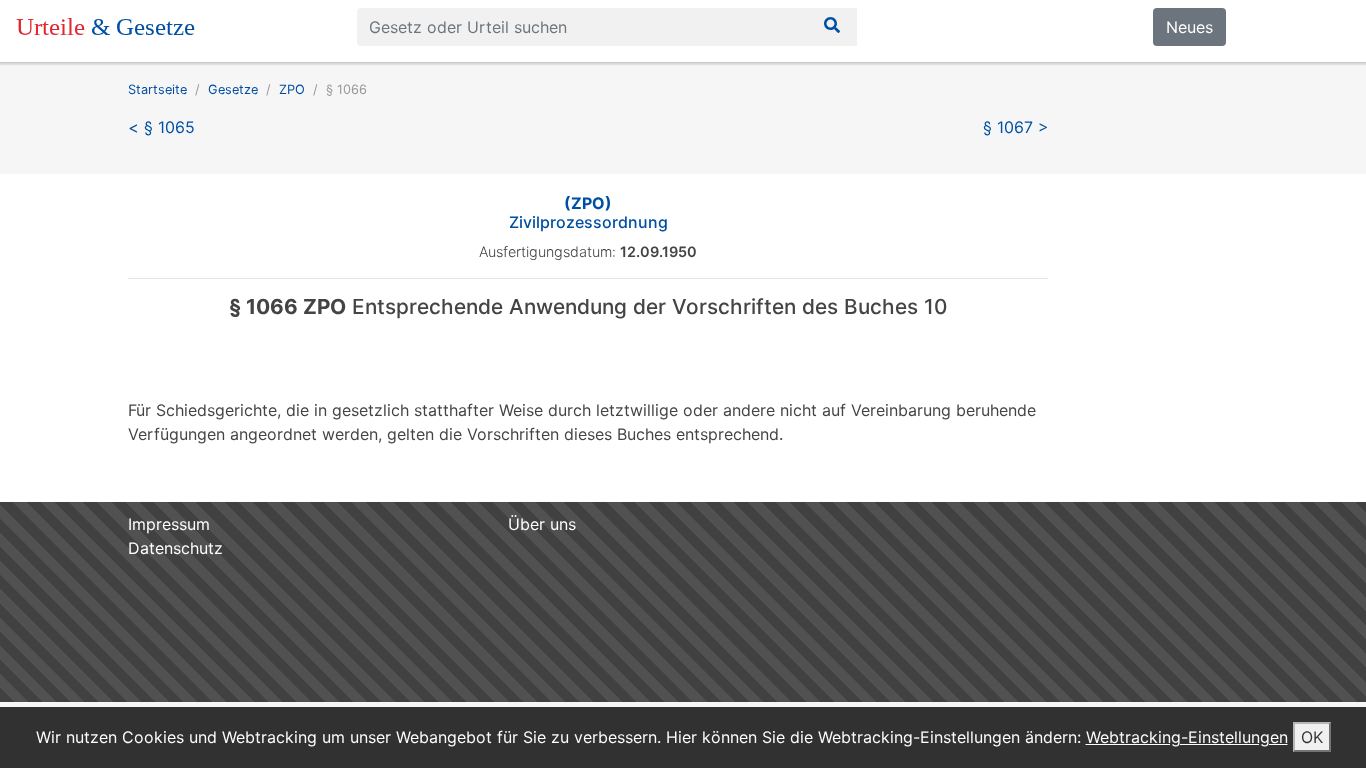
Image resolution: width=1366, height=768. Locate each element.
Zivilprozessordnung (588, 212)
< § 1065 (161, 127)
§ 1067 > (1016, 127)
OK (1312, 737)
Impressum (169, 524)
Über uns (542, 524)
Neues (1189, 27)
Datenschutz (175, 548)
